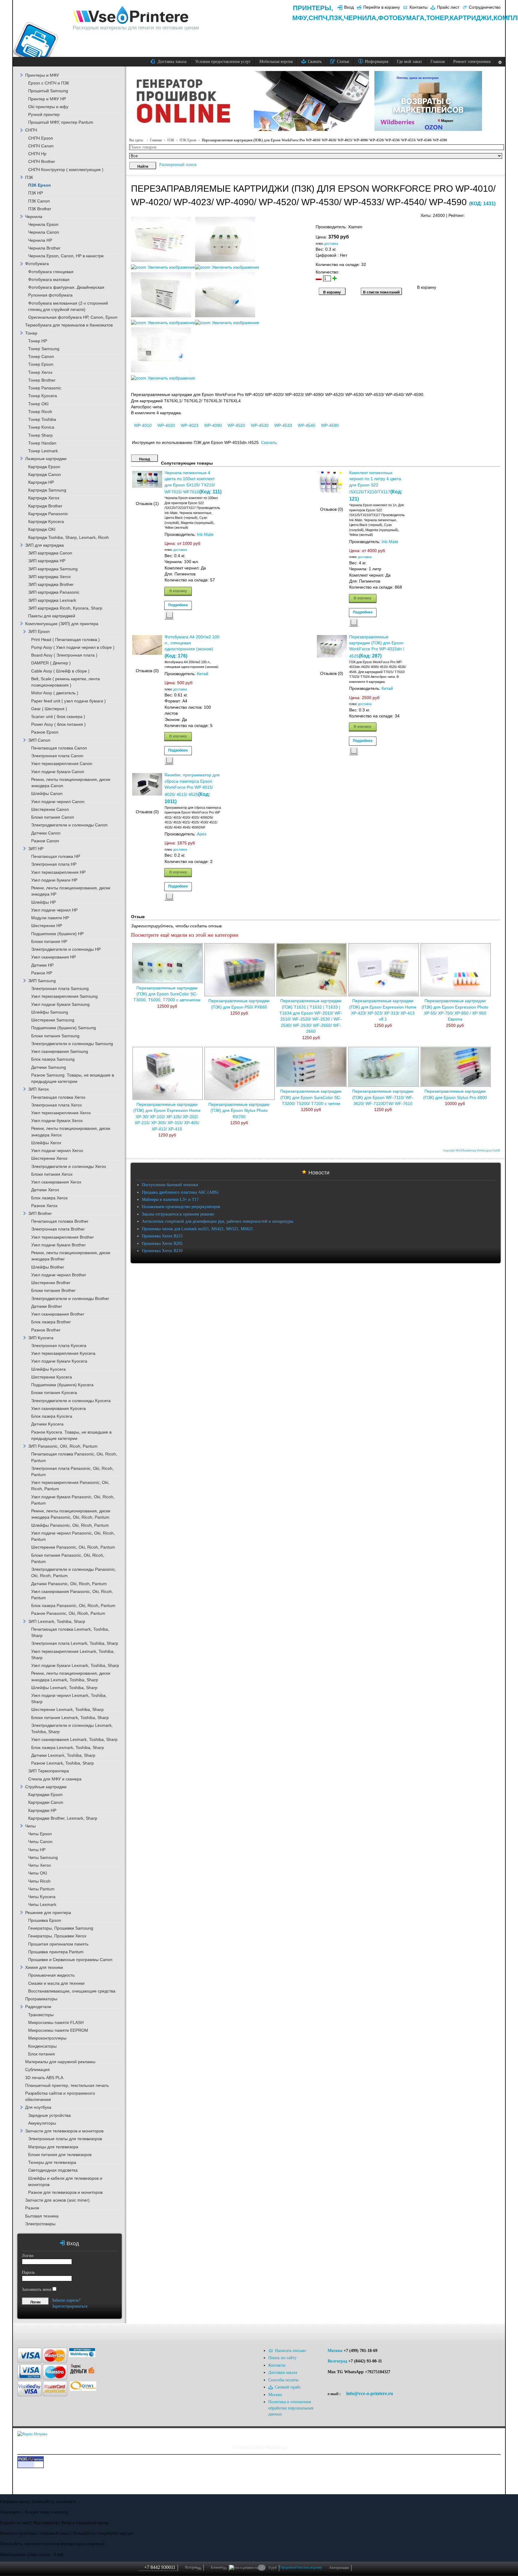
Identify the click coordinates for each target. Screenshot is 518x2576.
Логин (28, 2256)
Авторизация (339, 2568)
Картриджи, (472, 18)
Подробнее (178, 605)
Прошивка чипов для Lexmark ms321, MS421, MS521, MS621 (197, 1229)
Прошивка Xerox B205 (162, 1244)
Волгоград (337, 2361)
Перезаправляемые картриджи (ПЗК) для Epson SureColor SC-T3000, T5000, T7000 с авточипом (167, 994)
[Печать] (500, 214)
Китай (203, 674)
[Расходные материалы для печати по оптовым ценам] (131, 15)
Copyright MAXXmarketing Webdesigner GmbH (472, 1151)
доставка (331, 244)
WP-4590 (330, 425)
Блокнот (219, 2568)
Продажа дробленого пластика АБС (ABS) (180, 1192)
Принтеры (312, 8)
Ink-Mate (205, 535)
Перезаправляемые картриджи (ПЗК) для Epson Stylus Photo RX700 (239, 1111)
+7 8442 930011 (160, 2567)
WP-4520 (236, 425)
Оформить (287, 2567)
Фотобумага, (402, 18)
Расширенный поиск (178, 165)
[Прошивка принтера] (27, 2333)
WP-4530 (260, 425)
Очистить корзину (309, 2567)
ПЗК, (336, 18)
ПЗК (171, 140)
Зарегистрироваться (70, 2306)
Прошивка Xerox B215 (162, 1236)
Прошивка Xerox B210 (162, 1251)
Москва (335, 2351)
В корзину (178, 591)
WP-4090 (213, 425)
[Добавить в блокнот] (169, 615)
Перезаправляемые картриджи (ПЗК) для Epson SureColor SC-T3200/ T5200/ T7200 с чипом (311, 1097)
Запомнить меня (37, 2289)
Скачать (269, 443)
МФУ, (300, 18)
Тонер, (438, 18)
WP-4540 (307, 425)
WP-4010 (143, 425)
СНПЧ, (319, 18)
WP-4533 (283, 425)
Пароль (28, 2272)
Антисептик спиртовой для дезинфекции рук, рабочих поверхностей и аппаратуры (217, 1221)
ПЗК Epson (188, 140)
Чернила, (361, 18)
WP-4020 (166, 425)
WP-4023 (190, 425)
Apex (202, 834)
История (193, 2568)
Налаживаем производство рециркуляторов (181, 1207)
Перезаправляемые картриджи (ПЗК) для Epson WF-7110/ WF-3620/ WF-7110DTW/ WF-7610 (383, 1097)
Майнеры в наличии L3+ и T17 (170, 1199)
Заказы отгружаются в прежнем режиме (178, 1214)
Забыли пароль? (66, 2300)
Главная (156, 140)
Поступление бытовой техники (170, 1185)
